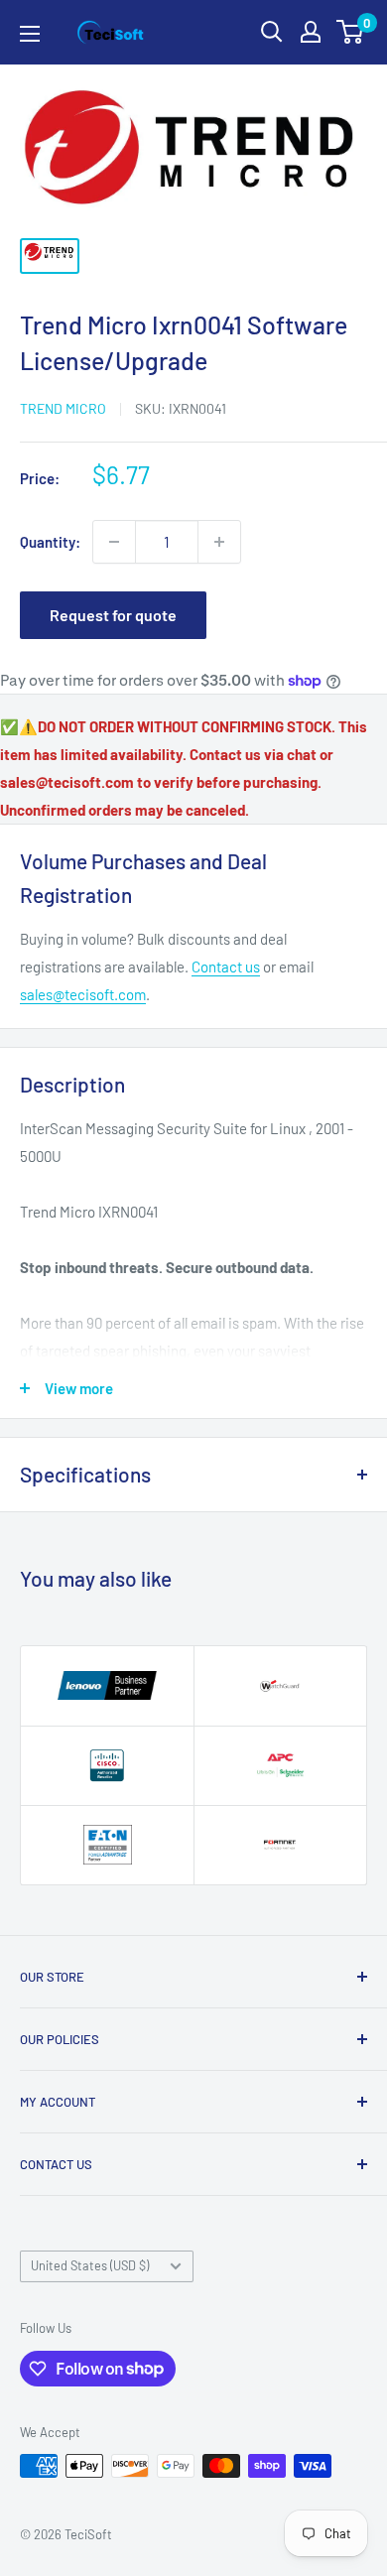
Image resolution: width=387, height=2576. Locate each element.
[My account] (311, 32)
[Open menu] (30, 34)
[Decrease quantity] (114, 542)
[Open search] (272, 32)
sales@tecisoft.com (83, 994)
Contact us (226, 966)
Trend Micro (63, 408)
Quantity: (50, 542)
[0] (351, 32)
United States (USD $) (90, 2265)
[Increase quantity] (219, 542)
